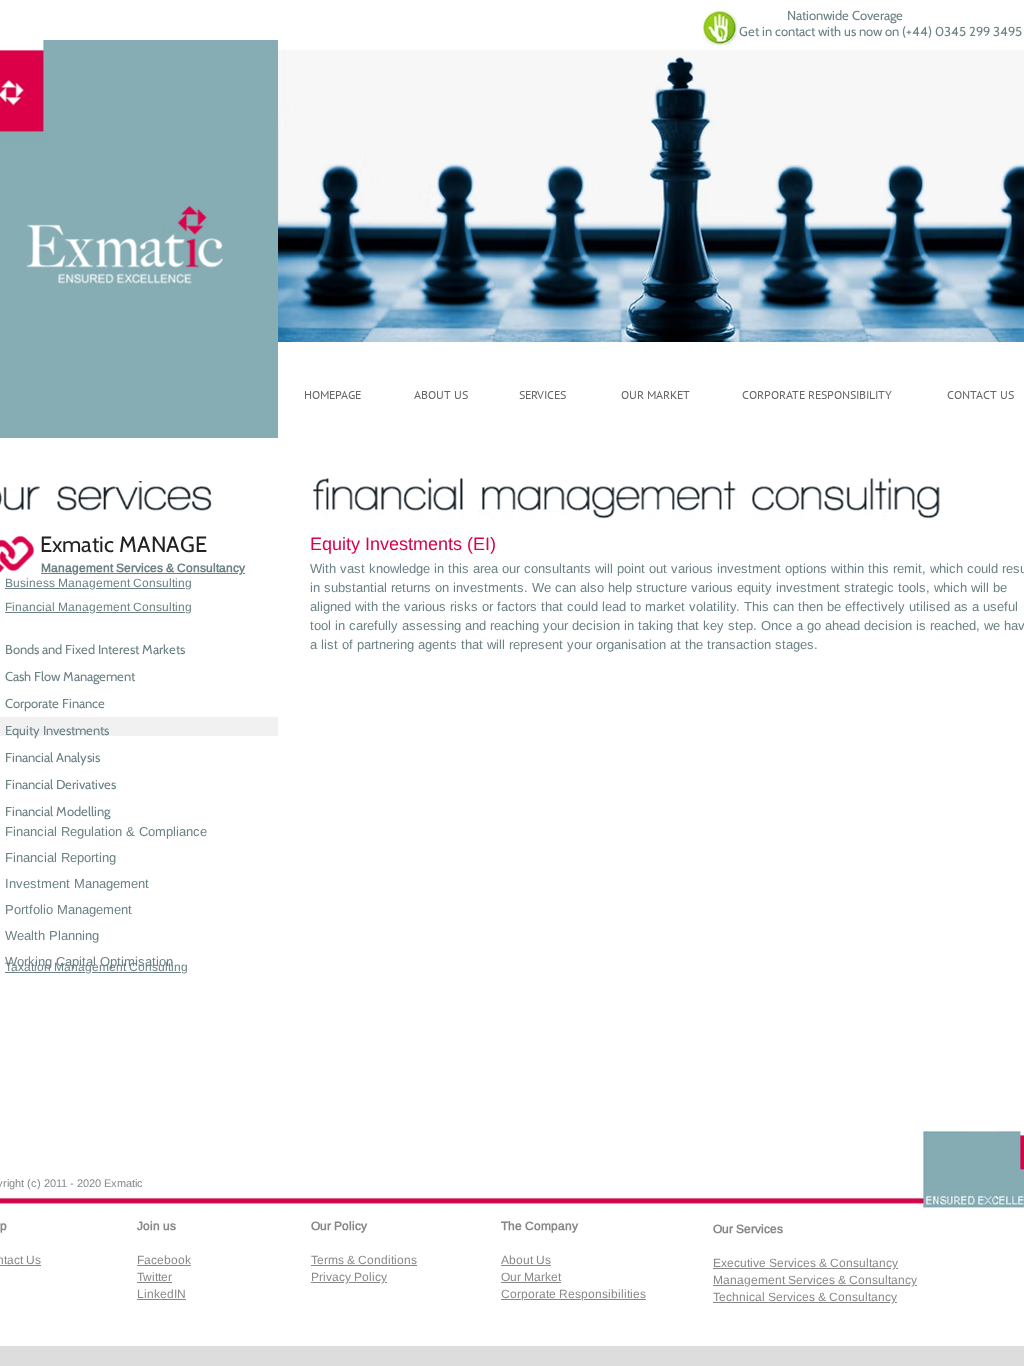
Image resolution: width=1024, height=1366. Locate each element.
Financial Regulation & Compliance (106, 831)
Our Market (531, 1277)
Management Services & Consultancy (143, 568)
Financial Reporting (60, 857)
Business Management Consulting (98, 583)
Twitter (154, 1277)
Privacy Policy (349, 1277)
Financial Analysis (52, 757)
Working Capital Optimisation (89, 961)
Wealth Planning (52, 935)
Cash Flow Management (70, 676)
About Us (526, 1260)
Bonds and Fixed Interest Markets (95, 649)
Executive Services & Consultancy (805, 1263)
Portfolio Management (68, 909)
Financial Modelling (57, 811)
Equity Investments (57, 730)
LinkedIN (161, 1294)
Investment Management (77, 883)
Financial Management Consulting (98, 607)
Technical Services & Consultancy (805, 1297)
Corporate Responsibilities (573, 1294)
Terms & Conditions (364, 1260)
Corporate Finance (55, 703)
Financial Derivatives (60, 784)
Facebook (164, 1260)
